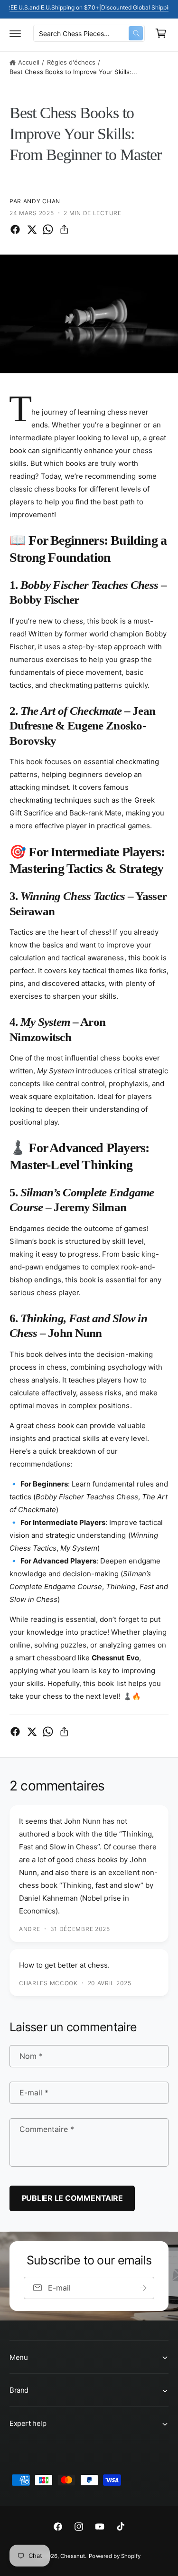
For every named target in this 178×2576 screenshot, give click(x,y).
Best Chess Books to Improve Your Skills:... (73, 72)
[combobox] (89, 33)
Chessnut (73, 2556)
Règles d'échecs (71, 62)
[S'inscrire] (143, 2288)
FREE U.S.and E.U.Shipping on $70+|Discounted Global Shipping (89, 7)
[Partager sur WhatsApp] (48, 229)
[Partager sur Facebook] (15, 229)
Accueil (29, 62)
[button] (15, 33)
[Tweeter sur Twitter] (32, 229)
